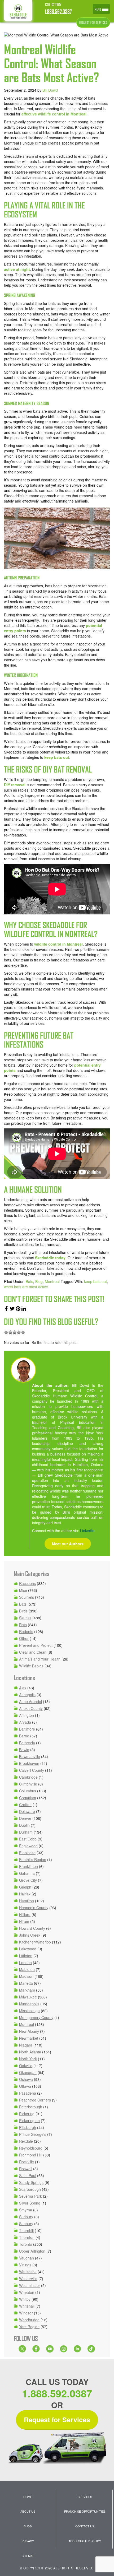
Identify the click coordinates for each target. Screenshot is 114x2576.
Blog (39, 1281)
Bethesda (27, 1743)
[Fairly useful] (19, 1332)
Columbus (28, 1791)
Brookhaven (29, 1763)
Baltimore (27, 1729)
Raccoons (27, 1583)
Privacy (28, 2541)
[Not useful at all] (6, 1332)
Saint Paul (28, 2175)
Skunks (25, 1618)
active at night (17, 269)
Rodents (26, 1631)
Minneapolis (29, 2004)
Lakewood (28, 1949)
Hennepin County (34, 1908)
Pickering (27, 2114)
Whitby (25, 2299)
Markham (27, 1990)
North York (28, 2059)
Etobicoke (27, 1853)
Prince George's (33, 2134)
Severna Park (30, 2196)
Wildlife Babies (31, 1666)
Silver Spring (30, 2203)
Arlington (27, 1715)
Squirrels (27, 1597)
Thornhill (26, 2230)
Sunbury (26, 2224)
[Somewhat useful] (10, 1332)
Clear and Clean (33, 1652)
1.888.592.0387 (58, 12)
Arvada (25, 1722)
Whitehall (27, 2306)
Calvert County (32, 1770)
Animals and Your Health (40, 1659)
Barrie (24, 1736)
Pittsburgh (28, 2127)
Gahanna (27, 1873)
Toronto (26, 2244)
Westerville (28, 2279)
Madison (26, 1976)
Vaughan (27, 2258)
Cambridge (28, 1777)
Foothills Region (33, 1859)
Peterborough (31, 2107)
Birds (23, 1611)
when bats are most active (26, 1287)
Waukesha (28, 2272)
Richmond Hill (31, 2155)
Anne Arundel (30, 1701)
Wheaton (27, 2292)
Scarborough (30, 2189)
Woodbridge (29, 2320)
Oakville (26, 2066)
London (25, 1963)
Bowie (24, 1750)
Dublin (24, 1825)
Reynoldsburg (31, 2148)
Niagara (26, 2045)
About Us (28, 2511)
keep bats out (57, 757)
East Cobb (28, 1839)
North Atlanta (30, 2052)
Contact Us (85, 2526)
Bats (29, 1281)
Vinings (25, 2265)
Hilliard (25, 1914)
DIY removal (15, 785)
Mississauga (29, 2011)
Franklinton (28, 1866)
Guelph (25, 1887)
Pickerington (29, 2121)
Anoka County (31, 1708)
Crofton (25, 1805)
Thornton (27, 2237)
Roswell (26, 2169)
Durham (26, 1832)
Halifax (25, 1894)
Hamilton (27, 1901)
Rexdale (26, 2141)
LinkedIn (87, 1531)
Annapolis (27, 1695)
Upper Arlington (32, 2251)
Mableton (27, 1969)
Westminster (30, 2285)
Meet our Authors (68, 1544)
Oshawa (26, 2079)
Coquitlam (28, 1798)
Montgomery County (36, 2017)
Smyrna (26, 2210)
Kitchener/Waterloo (35, 1942)
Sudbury (26, 2217)
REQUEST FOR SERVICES (93, 23)
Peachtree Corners (35, 2100)
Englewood (28, 1846)
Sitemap (28, 2556)
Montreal (52, 1281)
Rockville (27, 2162)
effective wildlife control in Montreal (54, 114)
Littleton (26, 1956)
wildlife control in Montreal (58, 944)
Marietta (26, 1983)
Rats (23, 1625)
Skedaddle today (50, 1258)
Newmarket (29, 2038)
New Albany (29, 2031)
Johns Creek (30, 1935)
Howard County (32, 1928)
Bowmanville (30, 1756)
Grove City (28, 1880)
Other (24, 1638)
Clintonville (28, 1784)
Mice (23, 1590)
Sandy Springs (31, 2182)
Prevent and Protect (36, 1645)
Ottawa (25, 2086)
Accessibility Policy (85, 2541)
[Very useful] (23, 1332)
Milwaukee (28, 1997)
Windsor (26, 2313)
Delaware (27, 1811)
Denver (25, 1818)
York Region (29, 2327)
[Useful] (15, 1332)
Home (28, 2497)
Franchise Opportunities (85, 2511)
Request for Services (57, 2420)
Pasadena (28, 2093)
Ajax (23, 1688)
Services (85, 2497)
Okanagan (28, 2072)
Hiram (24, 1921)
